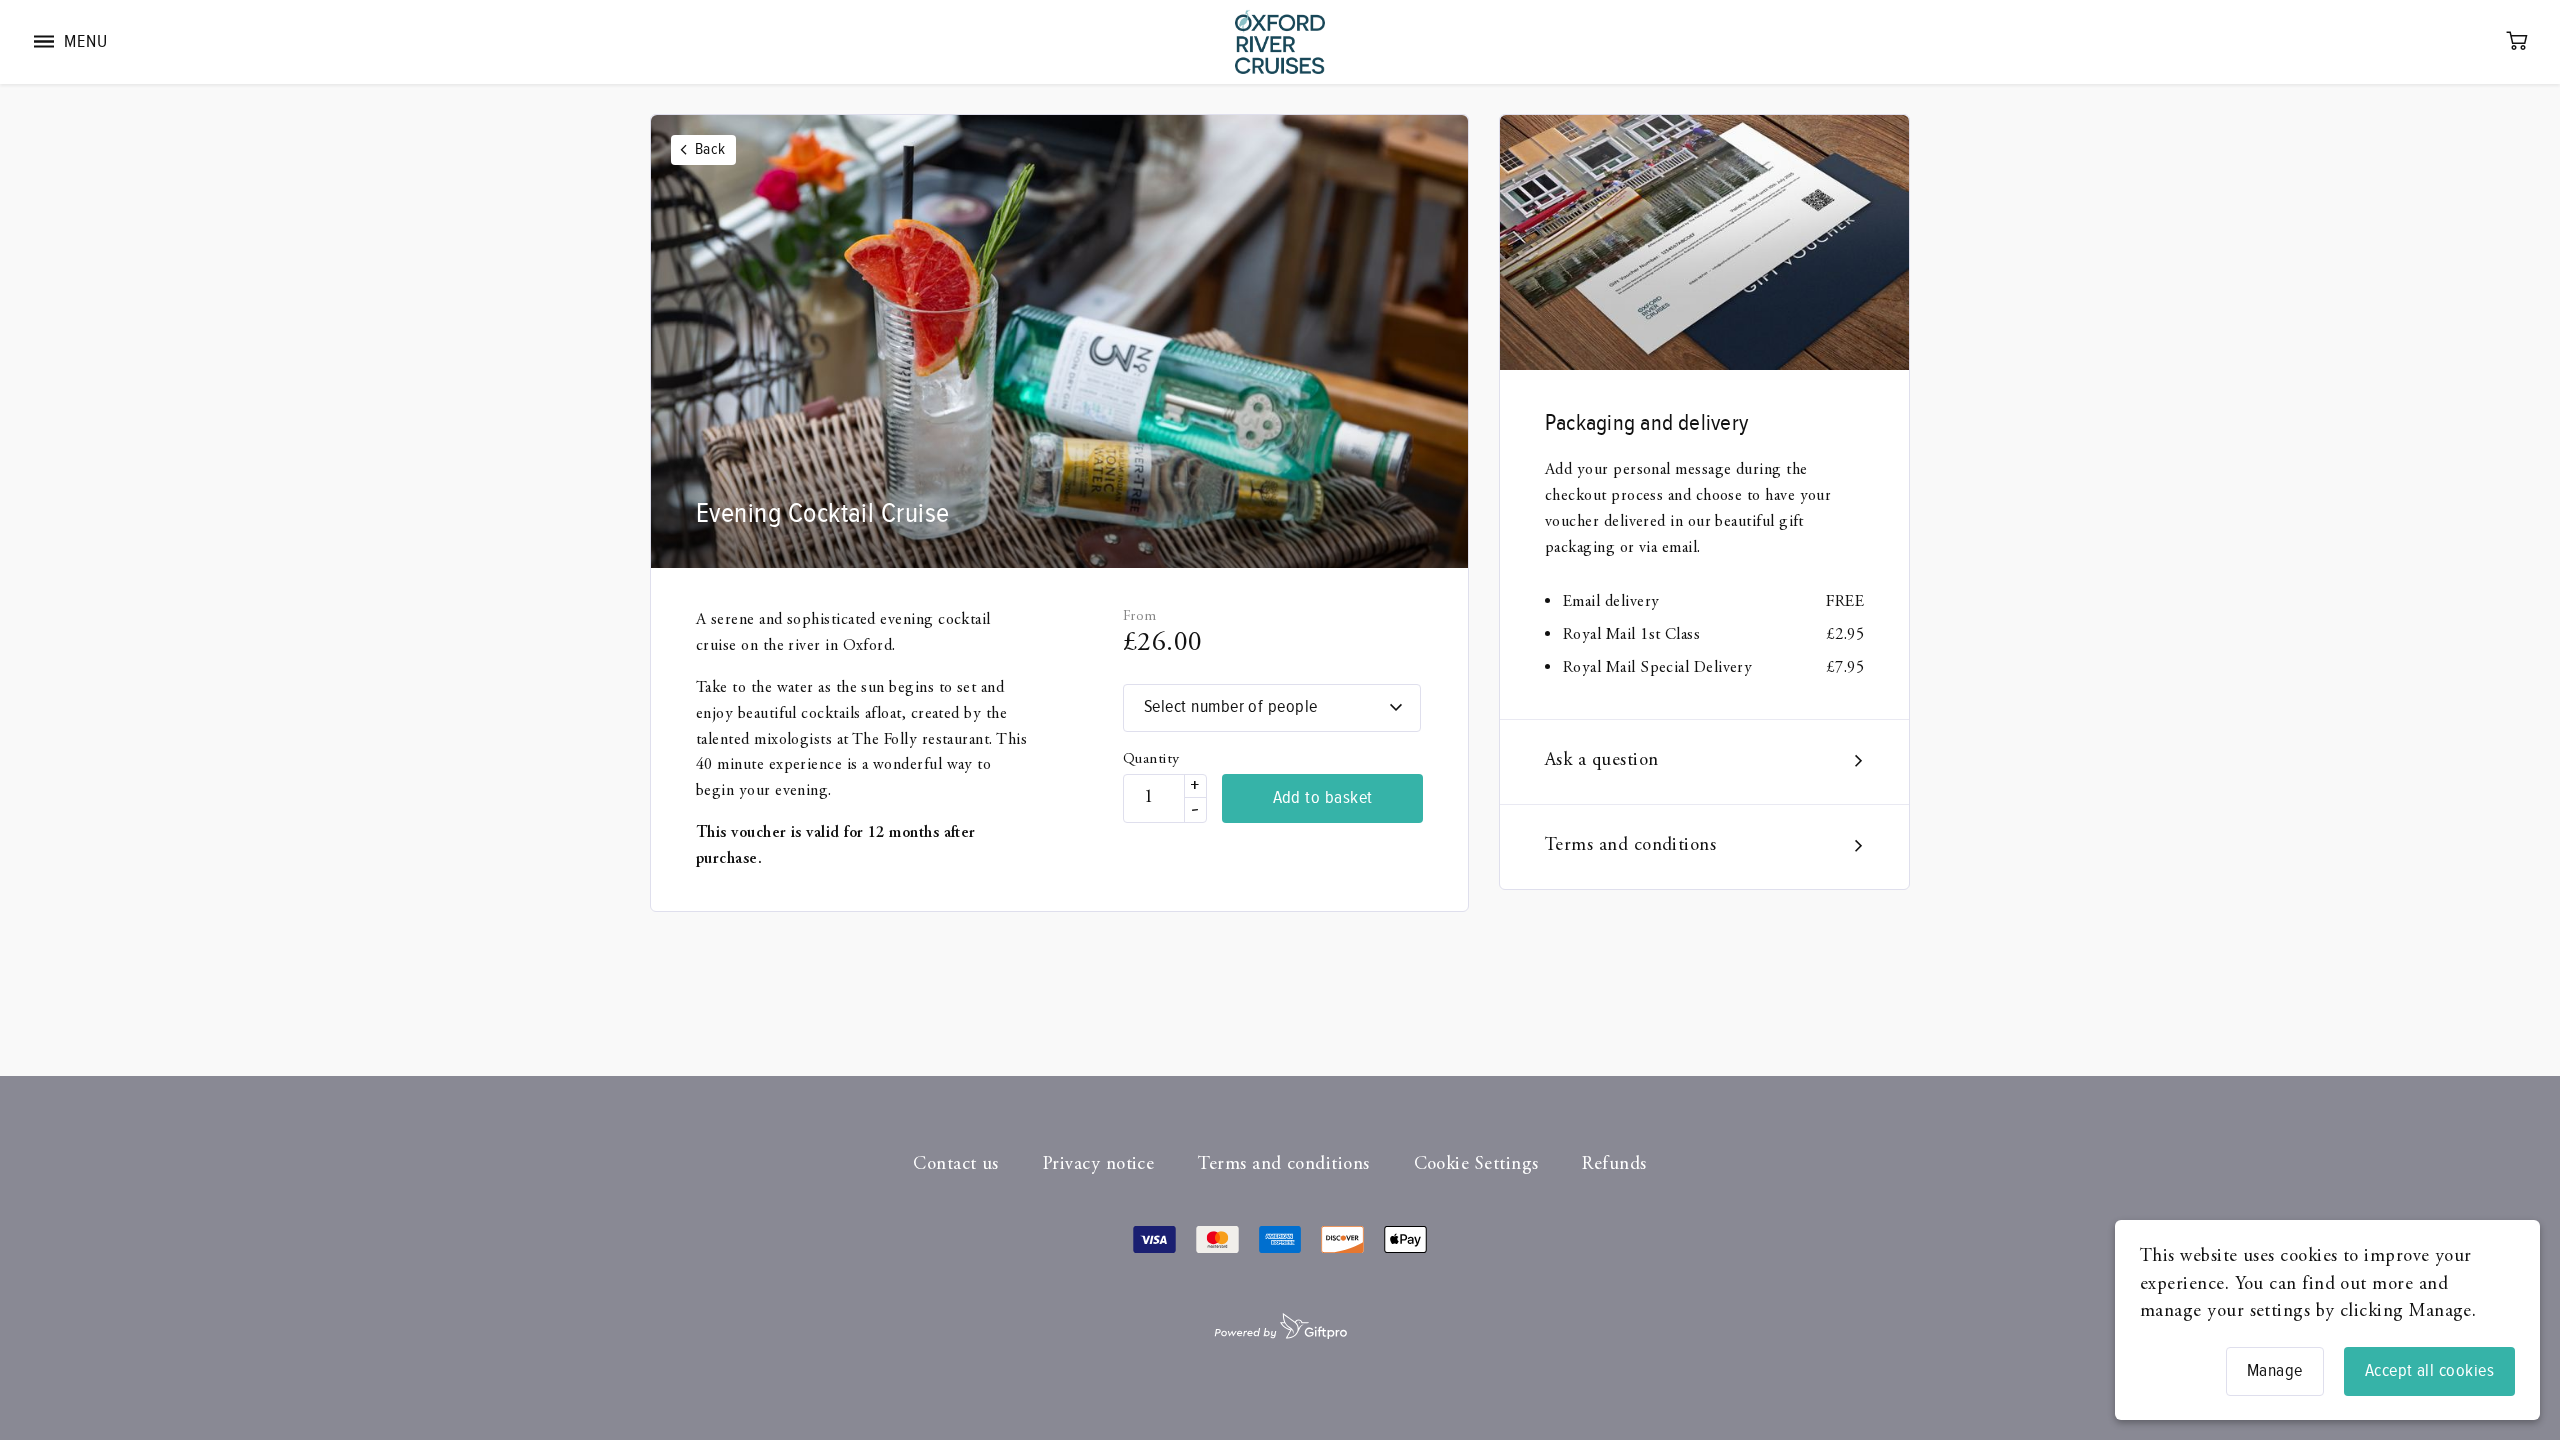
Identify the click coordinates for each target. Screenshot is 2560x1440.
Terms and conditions (1630, 846)
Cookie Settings (1476, 1165)
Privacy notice (1098, 1165)
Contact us (956, 1165)
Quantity (1151, 759)
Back (710, 149)
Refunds (1614, 1165)
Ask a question (1601, 761)
